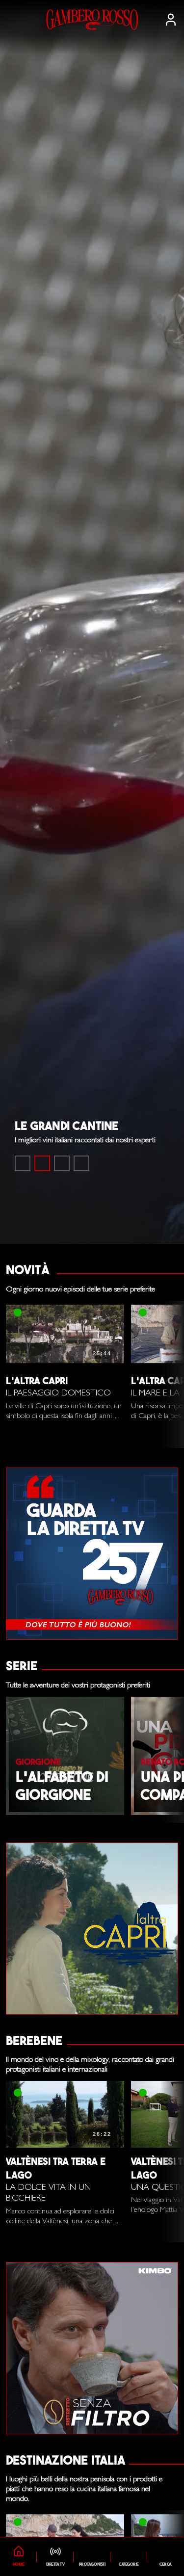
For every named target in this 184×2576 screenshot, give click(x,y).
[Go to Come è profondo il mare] (23, 1163)
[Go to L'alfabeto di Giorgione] (62, 1163)
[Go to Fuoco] (81, 1163)
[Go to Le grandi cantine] (42, 1163)
